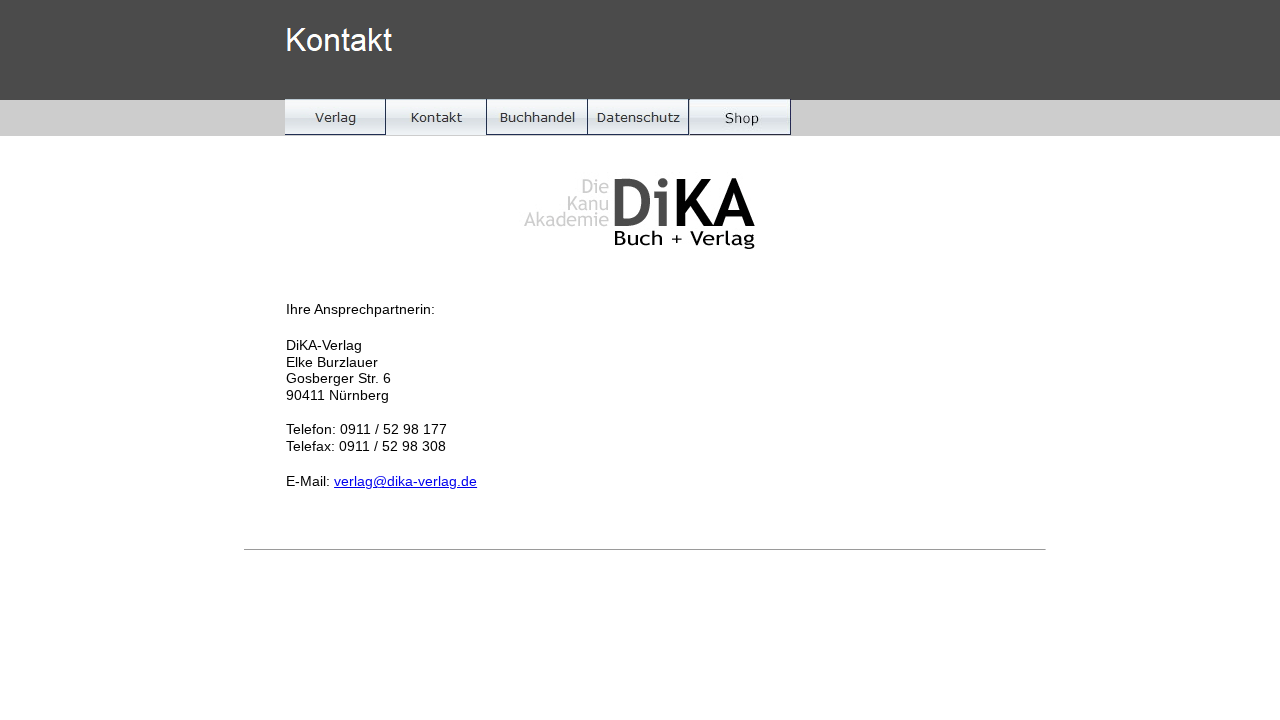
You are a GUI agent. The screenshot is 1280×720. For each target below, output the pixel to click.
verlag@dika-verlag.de (405, 481)
